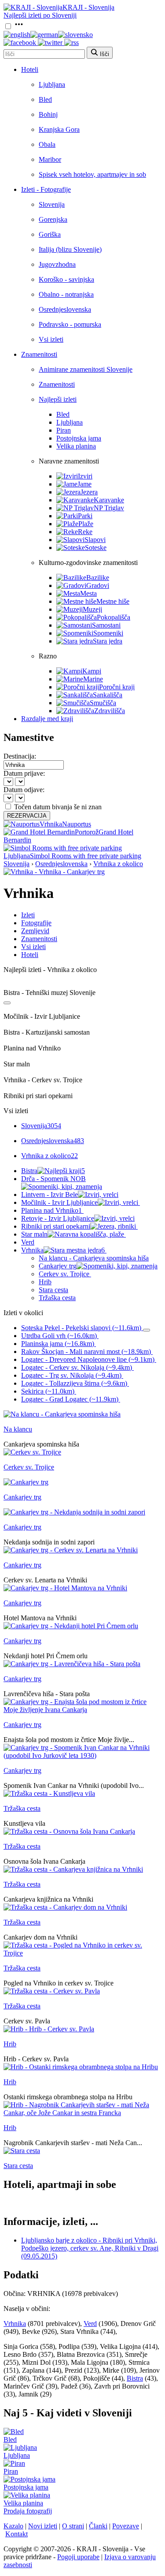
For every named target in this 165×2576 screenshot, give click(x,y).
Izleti (28, 915)
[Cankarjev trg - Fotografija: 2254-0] (26, 1482)
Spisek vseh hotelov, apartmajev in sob (92, 174)
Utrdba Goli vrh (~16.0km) (59, 1336)
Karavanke (109, 500)
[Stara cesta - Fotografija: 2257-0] (22, 2151)
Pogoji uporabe (78, 2557)
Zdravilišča (110, 711)
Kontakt (16, 2534)
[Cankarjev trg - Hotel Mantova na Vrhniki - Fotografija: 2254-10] (65, 1588)
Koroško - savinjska (66, 279)
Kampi (92, 671)
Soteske (96, 548)
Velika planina (76, 446)
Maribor (50, 159)
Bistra (53, 1171)
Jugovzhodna (57, 264)
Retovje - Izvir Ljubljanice (58, 1218)
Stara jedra (108, 641)
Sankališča (108, 695)
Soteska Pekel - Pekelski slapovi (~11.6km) (81, 1328)
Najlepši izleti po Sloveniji (40, 15)
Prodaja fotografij (28, 2511)
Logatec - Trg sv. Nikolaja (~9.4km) (71, 1375)
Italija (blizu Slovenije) (70, 249)
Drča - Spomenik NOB (53, 1179)
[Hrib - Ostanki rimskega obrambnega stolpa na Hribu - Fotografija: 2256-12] (81, 2067)
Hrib (45, 1282)
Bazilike (98, 578)
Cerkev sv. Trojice (64, 1274)
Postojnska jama (79, 438)
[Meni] (19, 27)
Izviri (85, 476)
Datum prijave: (24, 773)
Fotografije (36, 923)
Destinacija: (20, 756)
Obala (47, 144)
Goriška (50, 234)
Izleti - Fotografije (46, 189)
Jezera (89, 492)
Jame (84, 484)
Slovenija (52, 204)
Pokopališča (114, 617)
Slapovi (95, 540)
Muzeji (92, 609)
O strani (73, 2526)
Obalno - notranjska (66, 294)
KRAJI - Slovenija (88, 7)
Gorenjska (53, 219)
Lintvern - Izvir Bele (49, 1195)
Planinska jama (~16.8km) (58, 1344)
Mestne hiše (113, 601)
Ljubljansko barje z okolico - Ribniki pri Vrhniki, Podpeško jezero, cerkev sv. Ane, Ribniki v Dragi (90, 2248)
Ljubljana (52, 84)
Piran (64, 430)
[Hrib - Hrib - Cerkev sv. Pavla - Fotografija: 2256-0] (49, 2029)
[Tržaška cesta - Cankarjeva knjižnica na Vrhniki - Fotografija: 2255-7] (73, 1869)
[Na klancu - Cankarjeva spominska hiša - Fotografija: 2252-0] (62, 1414)
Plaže (86, 524)
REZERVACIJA (27, 816)
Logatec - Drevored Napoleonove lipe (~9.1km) (88, 1359)
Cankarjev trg (58, 1266)
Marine (93, 679)
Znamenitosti (39, 354)
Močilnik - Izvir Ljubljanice (59, 1202)
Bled (45, 99)
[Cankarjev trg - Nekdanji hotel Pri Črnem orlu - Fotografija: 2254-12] (71, 1626)
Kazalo (13, 2526)
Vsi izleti (51, 339)
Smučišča (103, 703)
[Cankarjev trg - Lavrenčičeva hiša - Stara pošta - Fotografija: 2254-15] (72, 1664)
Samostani (106, 625)
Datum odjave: (24, 790)
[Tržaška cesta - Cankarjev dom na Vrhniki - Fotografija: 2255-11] (65, 1907)
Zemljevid (35, 931)
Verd (28, 1242)
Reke (85, 532)
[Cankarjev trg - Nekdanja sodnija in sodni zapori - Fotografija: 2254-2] (74, 1512)
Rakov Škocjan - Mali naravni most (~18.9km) (86, 1352)
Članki (98, 2526)
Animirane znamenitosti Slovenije (86, 369)
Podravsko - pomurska (70, 324)
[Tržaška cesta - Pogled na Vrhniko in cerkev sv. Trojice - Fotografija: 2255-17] (82, 1953)
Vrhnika (63, 1250)
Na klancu (18, 1429)
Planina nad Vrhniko (51, 1210)
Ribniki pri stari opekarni (56, 1226)
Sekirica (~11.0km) (48, 1391)
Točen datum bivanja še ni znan (58, 807)
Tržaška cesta (57, 1298)
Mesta (88, 593)
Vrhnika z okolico (118, 864)
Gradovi (98, 585)
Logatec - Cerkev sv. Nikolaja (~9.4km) (77, 1367)
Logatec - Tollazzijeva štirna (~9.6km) (74, 1383)
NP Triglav (109, 508)
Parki (85, 516)
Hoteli (30, 69)
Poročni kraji (117, 687)
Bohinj (48, 114)
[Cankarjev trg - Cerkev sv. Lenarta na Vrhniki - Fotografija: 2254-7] (71, 1550)
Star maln (34, 1234)
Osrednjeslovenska (65, 309)
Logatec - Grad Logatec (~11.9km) (70, 1399)
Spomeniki (108, 633)
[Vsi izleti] (7, 1003)
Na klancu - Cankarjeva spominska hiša (94, 1258)
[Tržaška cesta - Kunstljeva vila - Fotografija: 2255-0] (49, 1793)
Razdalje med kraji (47, 719)
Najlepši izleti (58, 399)
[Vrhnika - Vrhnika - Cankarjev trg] (54, 872)
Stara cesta (53, 1290)
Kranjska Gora (59, 129)
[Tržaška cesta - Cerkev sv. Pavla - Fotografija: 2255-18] (52, 1991)
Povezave (126, 2526)
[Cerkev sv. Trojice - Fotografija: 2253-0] (32, 1452)
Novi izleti (43, 2526)
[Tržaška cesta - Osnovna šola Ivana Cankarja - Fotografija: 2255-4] (69, 1831)
